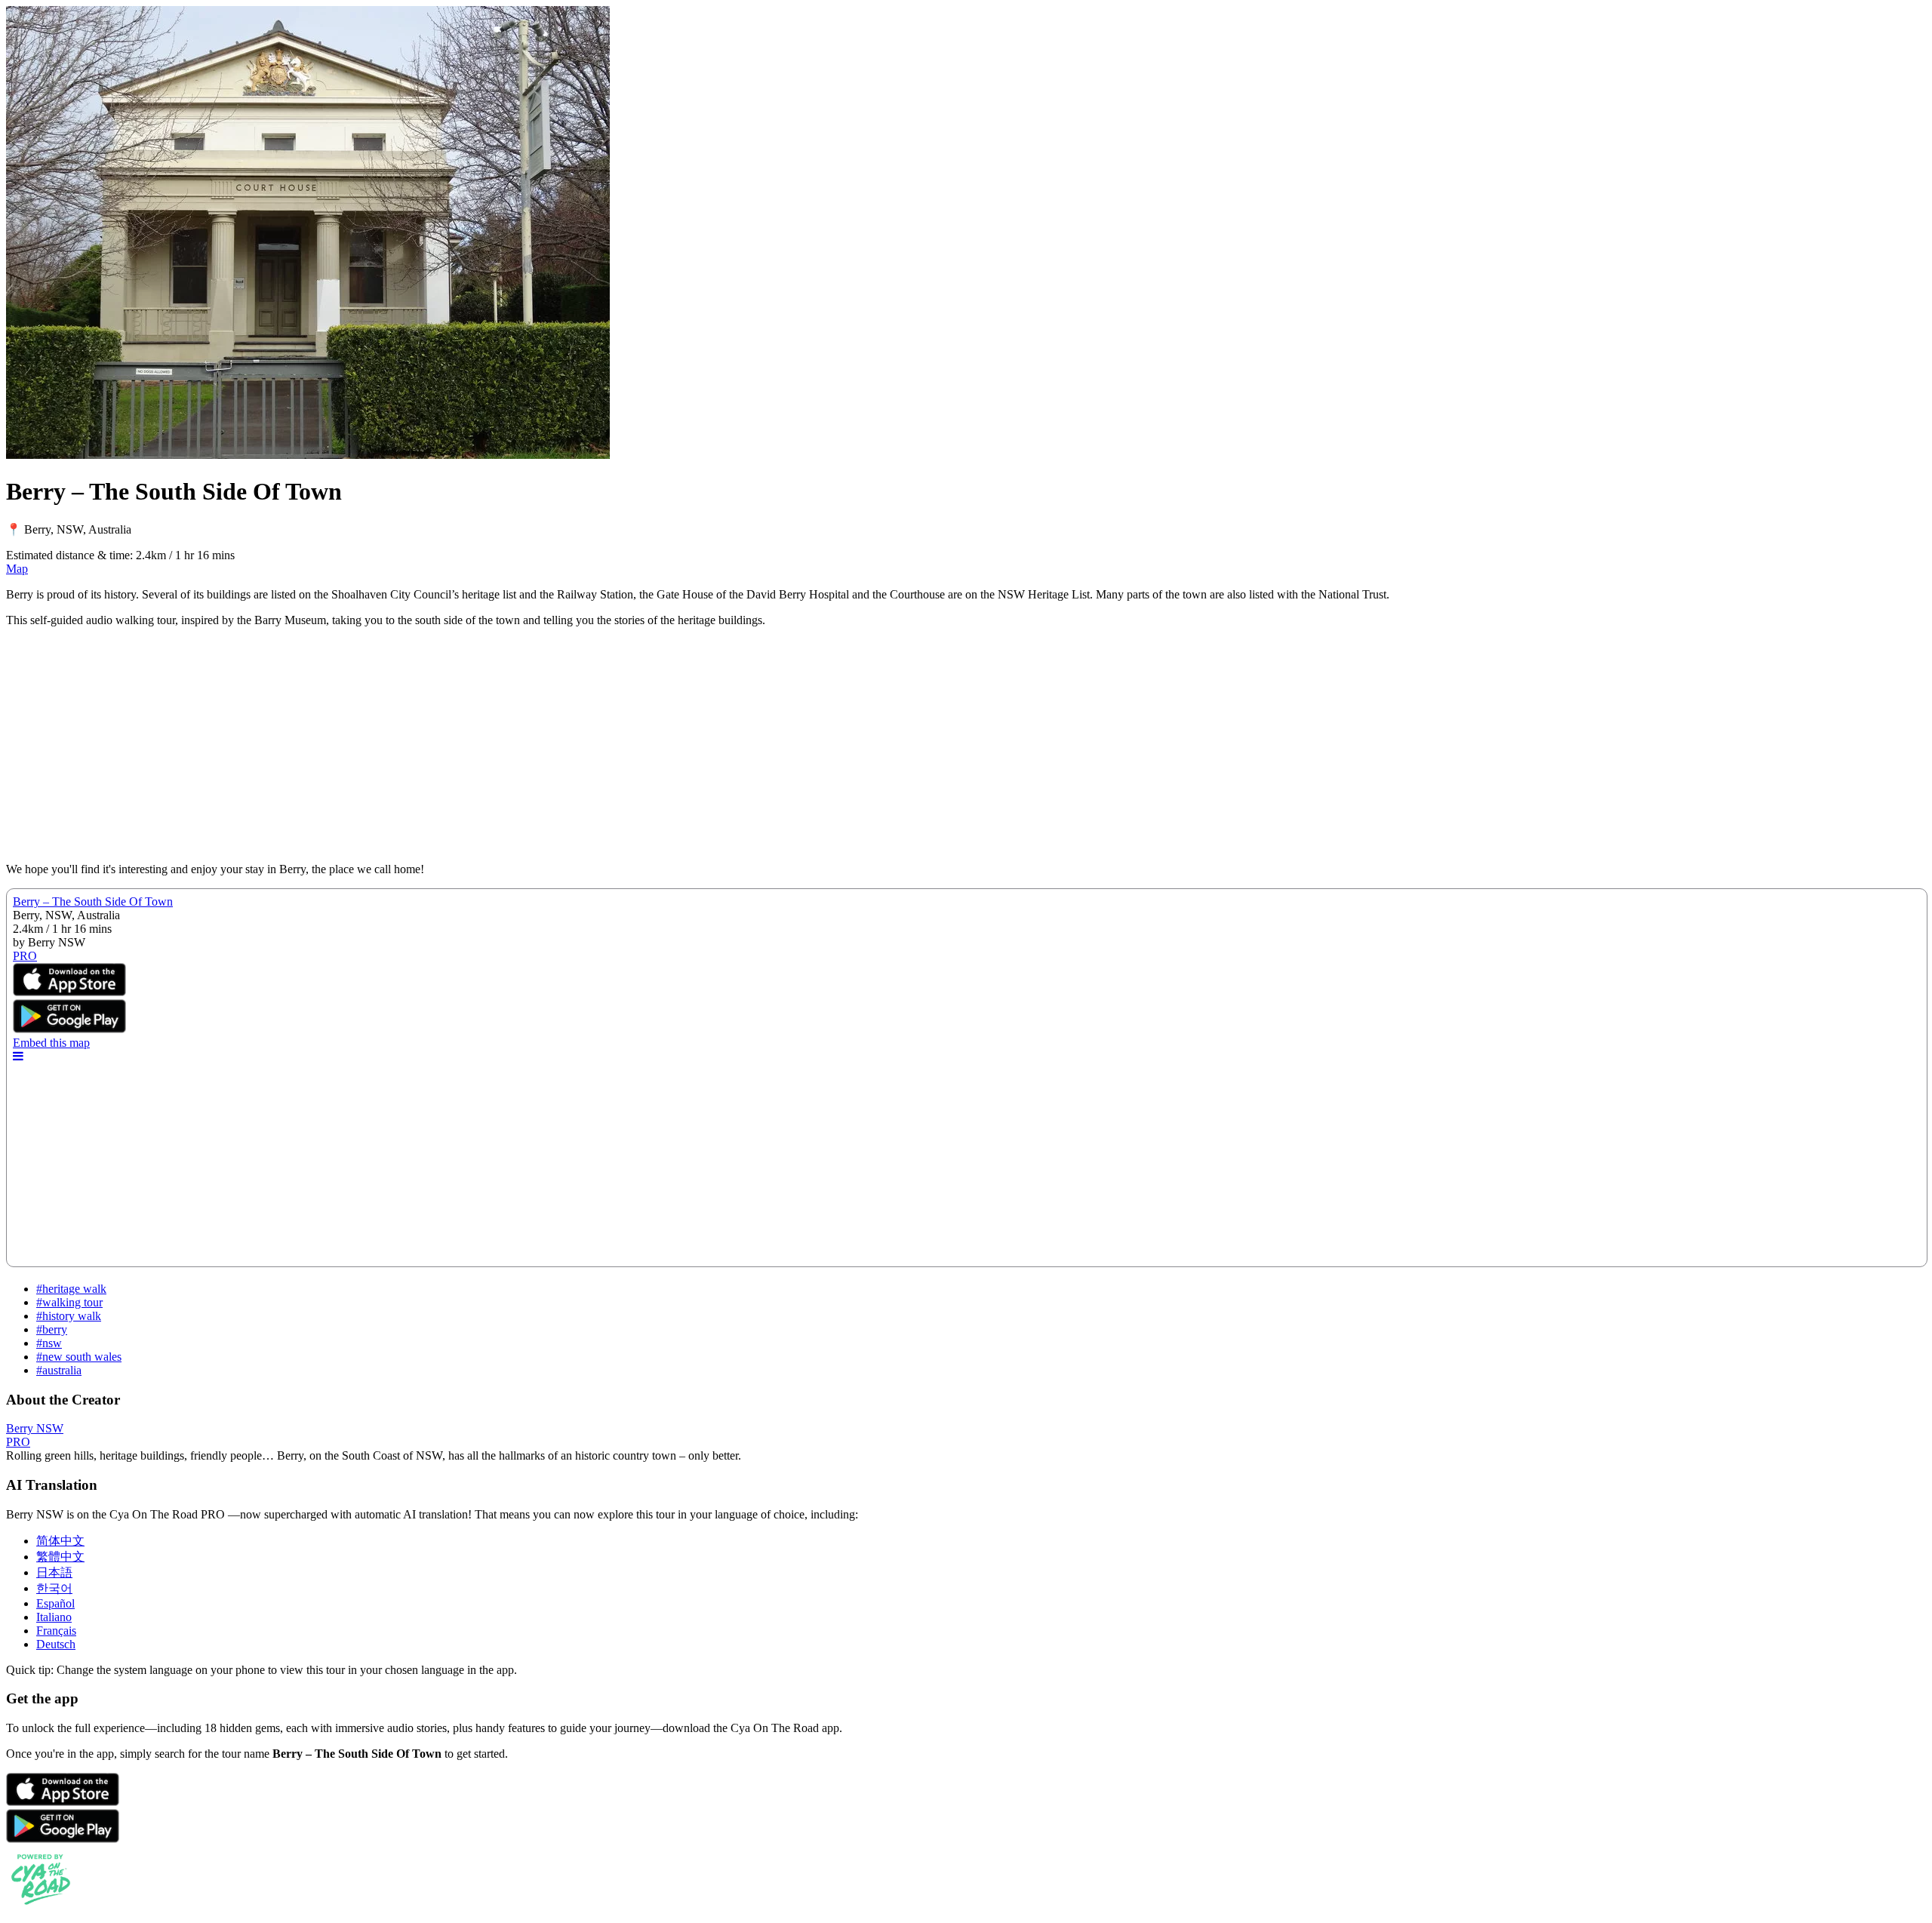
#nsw (49, 1343)
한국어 (54, 1588)
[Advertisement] (459, 745)
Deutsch (56, 1644)
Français (56, 1631)
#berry (52, 1329)
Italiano (54, 1617)
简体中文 (60, 1541)
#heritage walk (71, 1289)
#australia (59, 1370)
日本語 (54, 1572)
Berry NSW (35, 1428)
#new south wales (79, 1357)
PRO (18, 1442)
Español (55, 1603)
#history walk (69, 1316)
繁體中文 (60, 1557)
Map (17, 569)
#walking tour (69, 1302)
